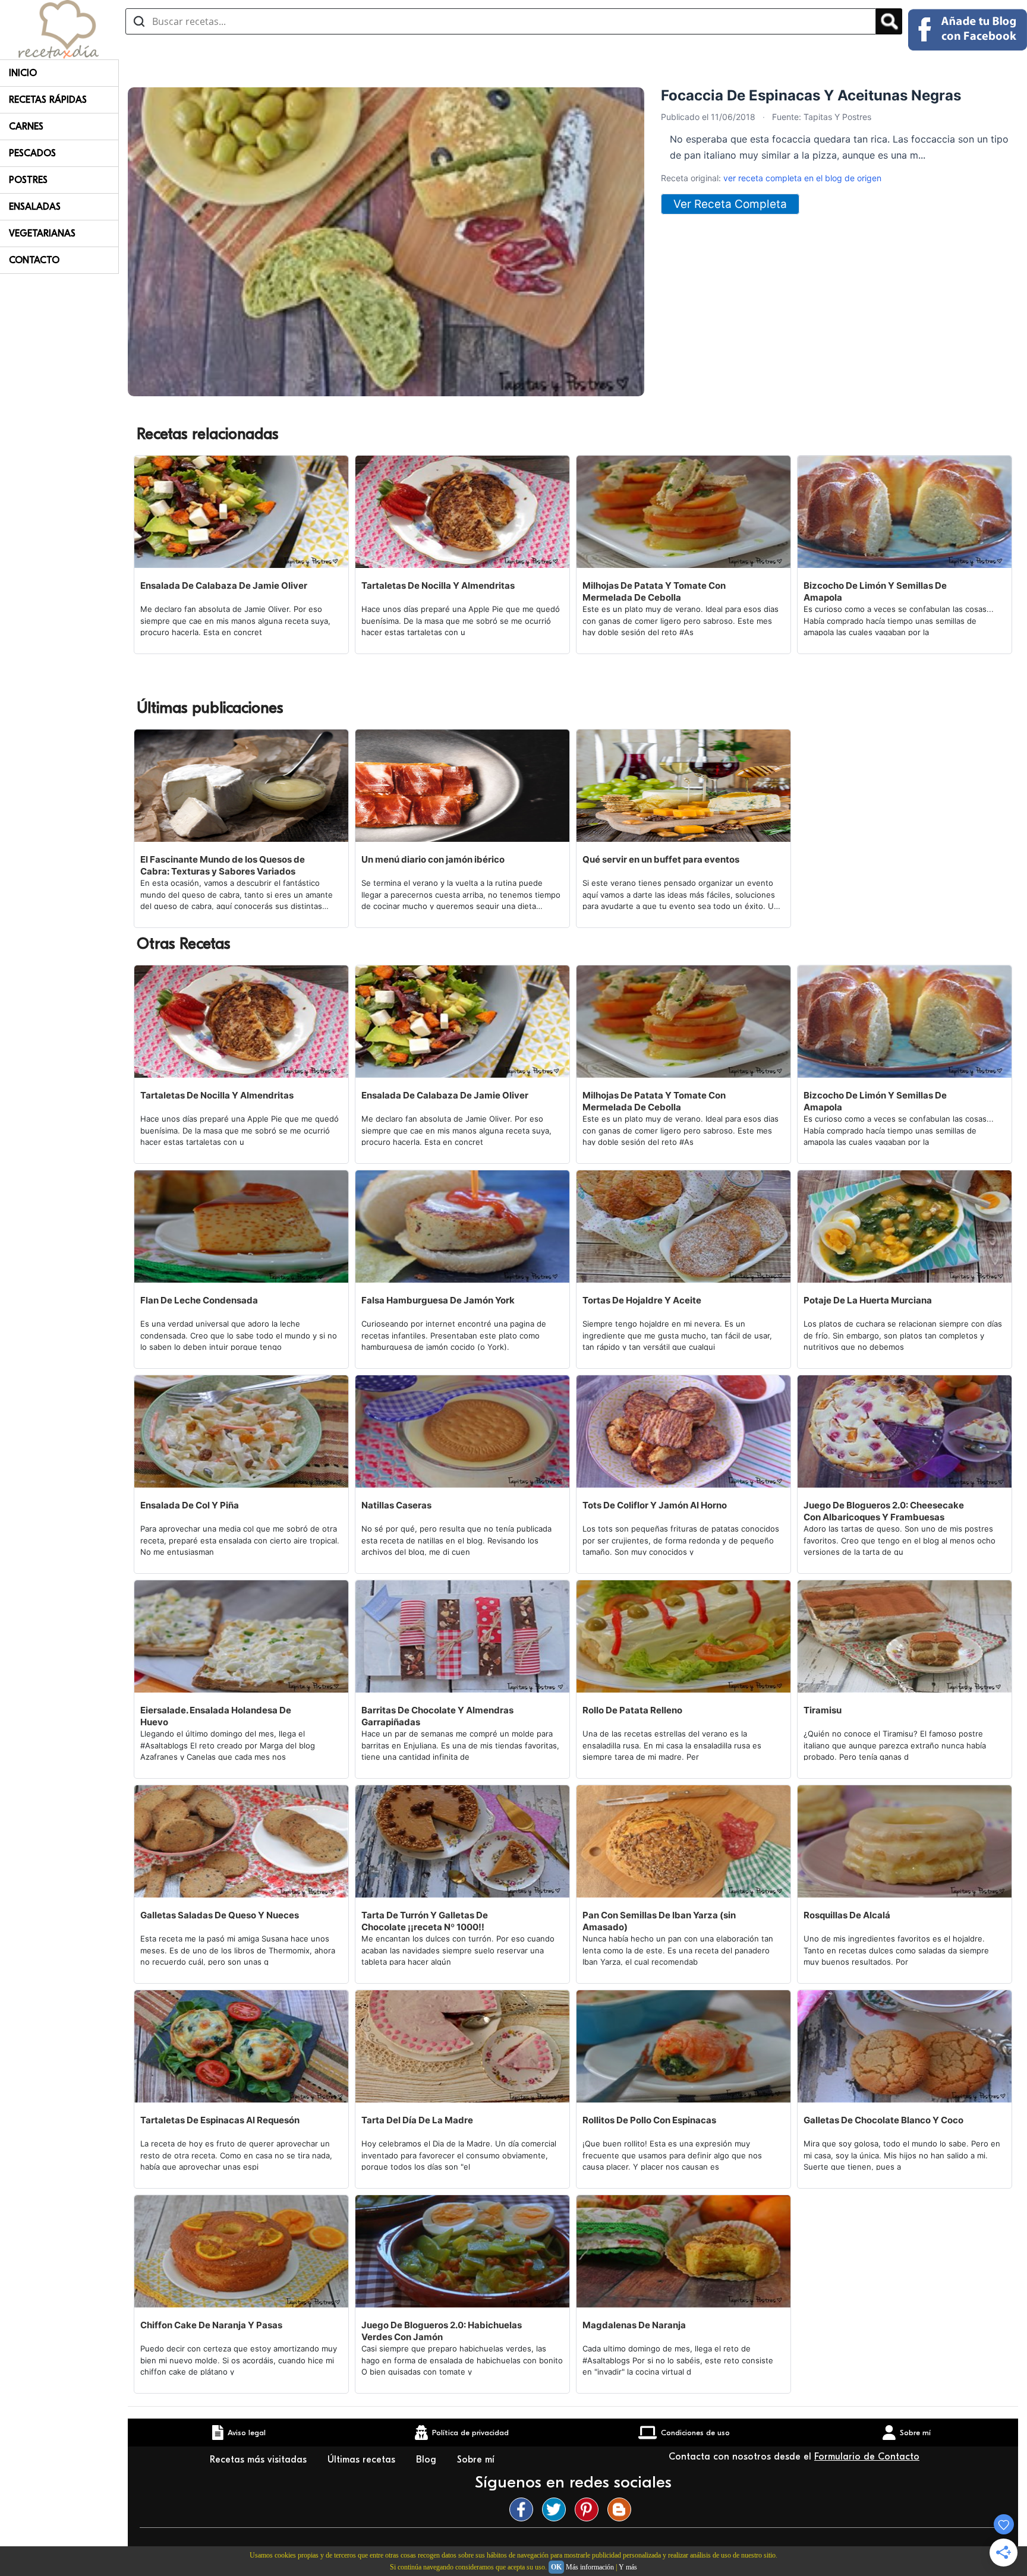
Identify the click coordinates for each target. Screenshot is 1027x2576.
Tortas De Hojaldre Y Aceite (642, 1300)
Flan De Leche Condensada (199, 1300)
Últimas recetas (363, 2460)
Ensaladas (35, 207)
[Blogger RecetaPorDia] (622, 2509)
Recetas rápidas (48, 100)
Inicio (23, 73)
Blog (428, 2460)
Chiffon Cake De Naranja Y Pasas (211, 2325)
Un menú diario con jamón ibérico (433, 859)
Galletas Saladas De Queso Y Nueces (220, 1915)
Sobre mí (477, 2460)
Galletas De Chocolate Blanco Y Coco (883, 2120)
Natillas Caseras (396, 1505)
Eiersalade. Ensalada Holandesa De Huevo (216, 1716)
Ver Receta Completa (730, 204)
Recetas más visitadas (260, 2460)
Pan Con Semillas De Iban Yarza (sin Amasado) (659, 1921)
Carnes (26, 127)
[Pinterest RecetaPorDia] (590, 2509)
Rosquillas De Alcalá (847, 1915)
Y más (628, 2567)
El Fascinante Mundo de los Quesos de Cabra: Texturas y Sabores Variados (223, 865)
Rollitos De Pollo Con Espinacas (649, 2120)
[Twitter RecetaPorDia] (557, 2509)
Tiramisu (823, 1710)
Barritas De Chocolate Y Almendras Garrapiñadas (437, 1716)
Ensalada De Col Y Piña (190, 1505)
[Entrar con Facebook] (968, 30)
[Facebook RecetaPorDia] (524, 2509)
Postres (28, 180)
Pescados (32, 153)
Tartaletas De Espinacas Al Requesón (220, 2120)
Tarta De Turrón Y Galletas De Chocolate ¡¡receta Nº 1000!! (425, 1921)
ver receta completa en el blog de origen (802, 178)
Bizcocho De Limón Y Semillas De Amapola (875, 591)
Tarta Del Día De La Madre (417, 2120)
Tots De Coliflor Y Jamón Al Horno (655, 1505)
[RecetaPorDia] (59, 29)
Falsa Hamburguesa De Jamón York (438, 1300)
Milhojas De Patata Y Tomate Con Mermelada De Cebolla (654, 591)
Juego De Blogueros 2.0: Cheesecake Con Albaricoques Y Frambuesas (884, 1511)
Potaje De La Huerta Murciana (868, 1300)
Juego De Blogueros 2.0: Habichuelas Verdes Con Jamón (442, 2331)
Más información (590, 2567)
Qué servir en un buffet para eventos (661, 859)
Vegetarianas (42, 233)
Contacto (34, 260)
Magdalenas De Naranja (634, 2325)
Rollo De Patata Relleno (632, 1710)
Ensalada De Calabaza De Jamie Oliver (224, 585)
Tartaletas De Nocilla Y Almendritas (438, 585)
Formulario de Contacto (867, 2457)
